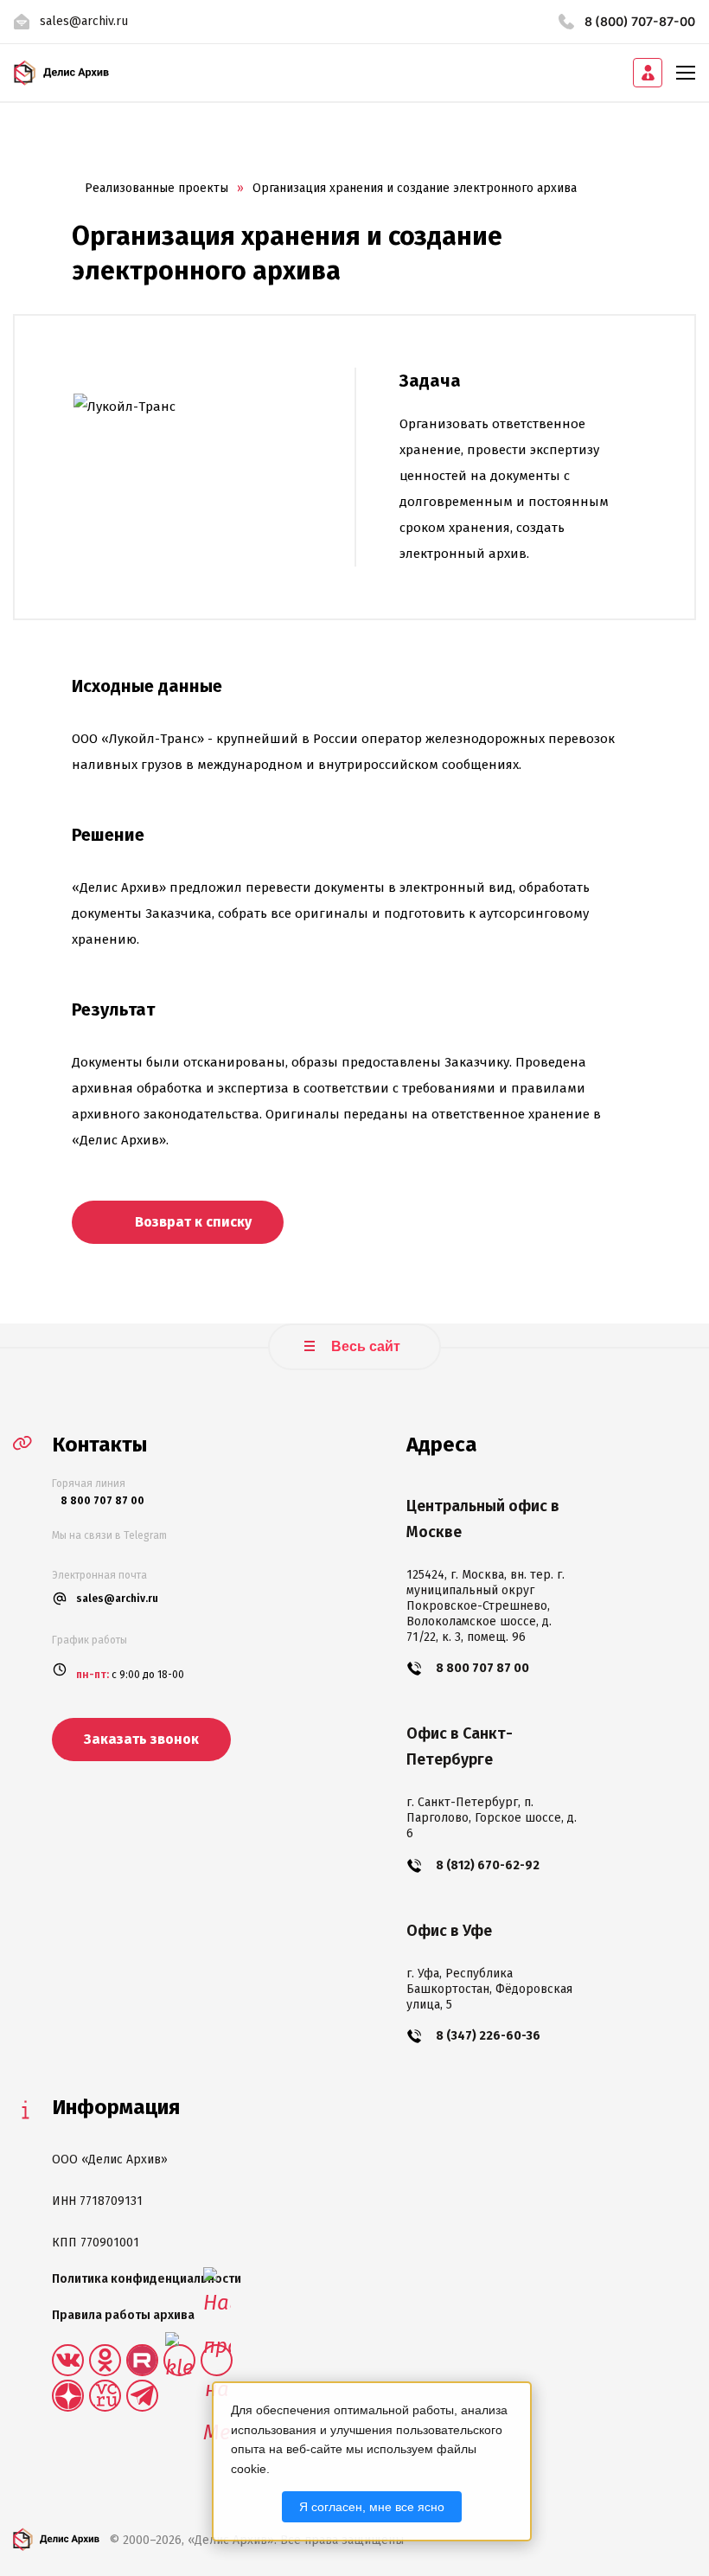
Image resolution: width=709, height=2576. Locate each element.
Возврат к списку (192, 1222)
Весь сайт (364, 1346)
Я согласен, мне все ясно (372, 2507)
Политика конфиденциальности (147, 2279)
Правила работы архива (123, 2315)
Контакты (99, 1445)
